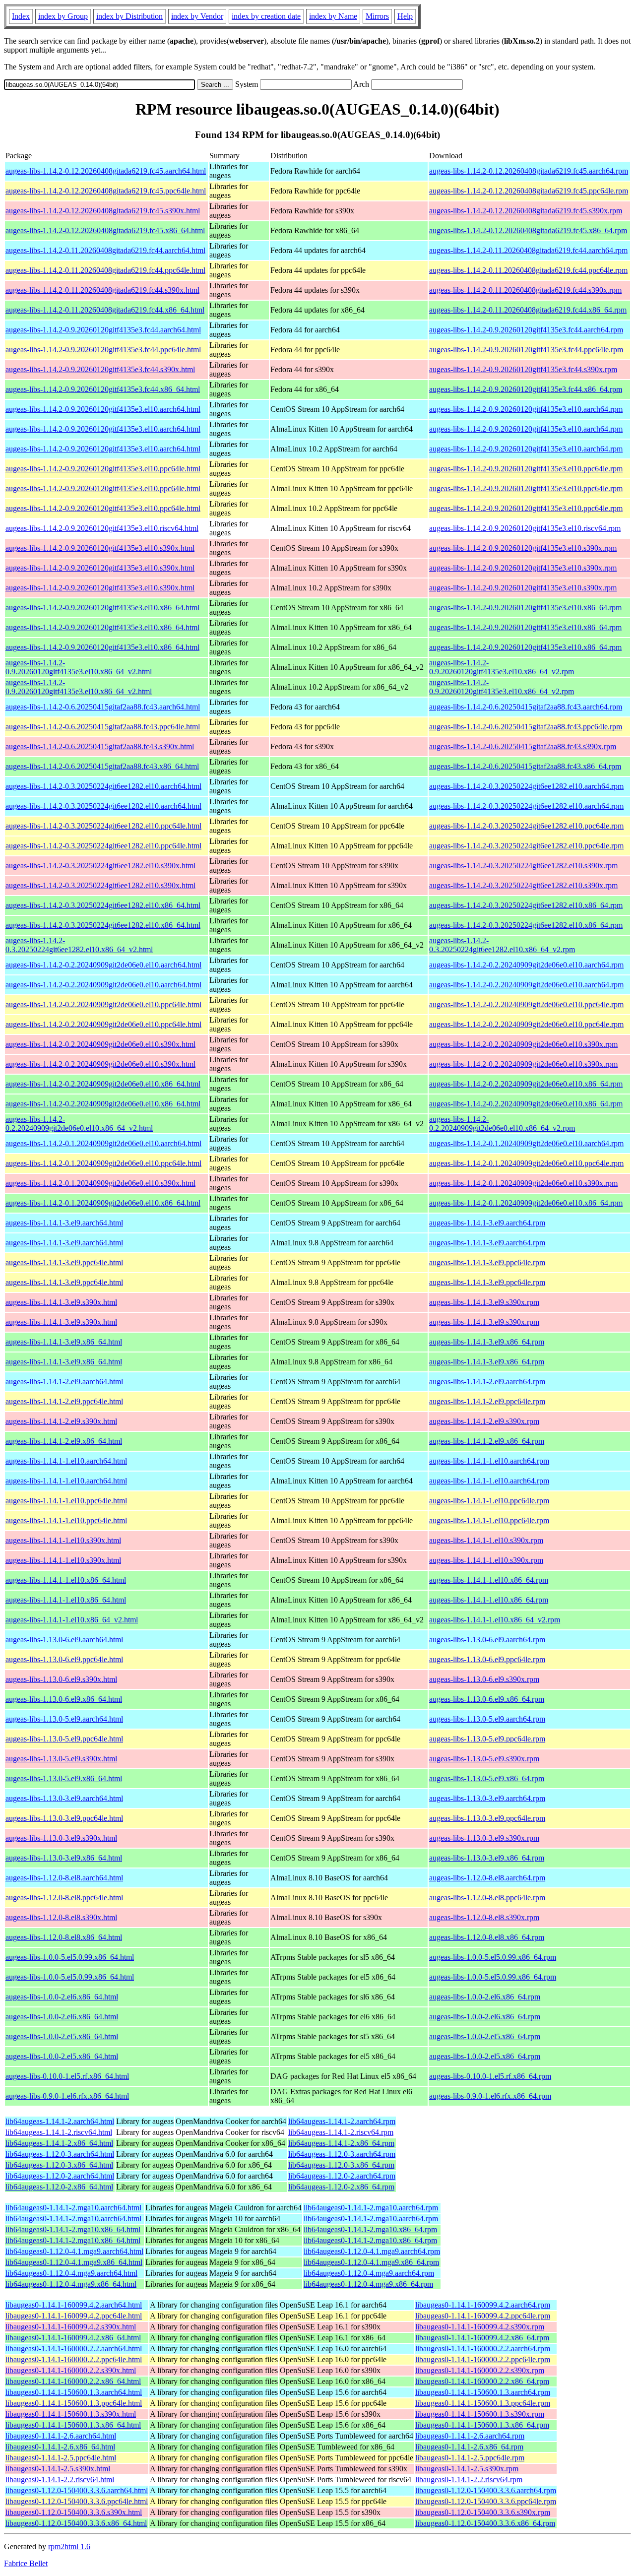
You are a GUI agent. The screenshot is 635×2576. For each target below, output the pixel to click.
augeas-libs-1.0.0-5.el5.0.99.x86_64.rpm (493, 1957)
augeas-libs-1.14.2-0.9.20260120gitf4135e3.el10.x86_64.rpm (525, 608)
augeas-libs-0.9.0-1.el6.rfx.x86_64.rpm (490, 2096)
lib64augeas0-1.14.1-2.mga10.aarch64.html (73, 2208)
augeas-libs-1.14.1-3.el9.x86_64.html (64, 1342)
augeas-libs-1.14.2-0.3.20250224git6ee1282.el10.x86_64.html (103, 905)
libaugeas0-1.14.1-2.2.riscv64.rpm (469, 2479)
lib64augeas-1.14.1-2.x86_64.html (59, 2143)
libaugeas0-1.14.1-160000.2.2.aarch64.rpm (483, 2349)
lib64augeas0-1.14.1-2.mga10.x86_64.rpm (370, 2229)
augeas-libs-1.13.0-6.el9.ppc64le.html (64, 1659)
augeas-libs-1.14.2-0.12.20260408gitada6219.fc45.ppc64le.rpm (529, 191)
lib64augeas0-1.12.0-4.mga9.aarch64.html (71, 2273)
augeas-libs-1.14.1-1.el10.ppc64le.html (66, 1501)
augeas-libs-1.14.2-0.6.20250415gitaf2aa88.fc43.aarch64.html (103, 707)
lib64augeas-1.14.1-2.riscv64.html (59, 2132)
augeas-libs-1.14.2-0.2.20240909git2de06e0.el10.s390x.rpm (523, 1044)
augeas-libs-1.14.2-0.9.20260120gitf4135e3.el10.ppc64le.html (103, 469)
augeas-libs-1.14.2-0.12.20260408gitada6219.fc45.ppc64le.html (106, 191)
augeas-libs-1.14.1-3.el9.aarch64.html (64, 1223)
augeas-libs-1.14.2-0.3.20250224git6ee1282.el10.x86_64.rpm (526, 905)
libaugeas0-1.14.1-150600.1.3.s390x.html (71, 2414)
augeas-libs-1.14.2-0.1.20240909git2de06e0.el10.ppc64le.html (103, 1163)
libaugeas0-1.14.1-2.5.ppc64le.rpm (470, 2458)
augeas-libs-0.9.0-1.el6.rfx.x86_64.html (67, 2096)
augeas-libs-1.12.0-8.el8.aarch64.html (64, 1878)
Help (405, 16)
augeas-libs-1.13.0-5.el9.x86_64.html (64, 1778)
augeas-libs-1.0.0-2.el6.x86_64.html (62, 1997)
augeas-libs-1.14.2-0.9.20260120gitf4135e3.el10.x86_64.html (102, 608)
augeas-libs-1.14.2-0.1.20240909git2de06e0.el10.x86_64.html (103, 1203)
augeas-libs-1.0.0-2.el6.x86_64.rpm (485, 1997)
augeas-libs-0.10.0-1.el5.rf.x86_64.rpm (490, 2076)
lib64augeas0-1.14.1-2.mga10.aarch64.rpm (371, 2208)
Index (21, 16)
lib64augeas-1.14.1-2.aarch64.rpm (342, 2121)
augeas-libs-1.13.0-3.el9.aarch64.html (64, 1798)
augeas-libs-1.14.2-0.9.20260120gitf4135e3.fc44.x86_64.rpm (526, 389)
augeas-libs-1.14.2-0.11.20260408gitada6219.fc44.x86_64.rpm (528, 310)
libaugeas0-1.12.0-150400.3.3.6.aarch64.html (77, 2490)
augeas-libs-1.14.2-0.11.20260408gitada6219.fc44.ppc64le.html (105, 270)
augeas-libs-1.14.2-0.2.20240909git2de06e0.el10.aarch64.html (103, 965)
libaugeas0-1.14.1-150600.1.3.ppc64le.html (74, 2403)
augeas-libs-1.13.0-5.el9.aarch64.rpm (487, 1719)
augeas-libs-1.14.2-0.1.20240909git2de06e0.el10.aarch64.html (103, 1143)
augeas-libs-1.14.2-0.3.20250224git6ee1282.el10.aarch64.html (103, 786)
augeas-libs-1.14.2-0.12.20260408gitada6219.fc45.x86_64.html (105, 230)
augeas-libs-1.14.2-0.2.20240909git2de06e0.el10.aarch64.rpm (526, 965)
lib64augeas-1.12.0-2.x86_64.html (59, 2187)
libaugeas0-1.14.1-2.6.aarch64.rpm (470, 2436)
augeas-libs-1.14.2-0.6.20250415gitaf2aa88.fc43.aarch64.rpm (526, 707)
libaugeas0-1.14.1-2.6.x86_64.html (60, 2447)
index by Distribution (129, 16)
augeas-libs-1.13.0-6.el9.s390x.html (61, 1679)
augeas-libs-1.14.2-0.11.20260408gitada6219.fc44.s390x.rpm (525, 290)
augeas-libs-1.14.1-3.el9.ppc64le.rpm (487, 1262)
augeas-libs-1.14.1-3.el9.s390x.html (61, 1302)
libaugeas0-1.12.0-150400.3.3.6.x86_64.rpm (485, 2523)
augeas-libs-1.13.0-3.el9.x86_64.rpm (487, 1858)
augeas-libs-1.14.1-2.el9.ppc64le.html (64, 1401)
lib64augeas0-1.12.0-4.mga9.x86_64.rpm (368, 2284)
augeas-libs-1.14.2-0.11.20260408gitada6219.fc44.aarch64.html (105, 250)
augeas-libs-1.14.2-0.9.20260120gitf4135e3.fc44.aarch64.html (103, 330)
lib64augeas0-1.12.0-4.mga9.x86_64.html (71, 2284)
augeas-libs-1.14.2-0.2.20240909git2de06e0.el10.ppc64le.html (103, 1004)
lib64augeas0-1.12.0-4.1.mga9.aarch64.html (74, 2251)
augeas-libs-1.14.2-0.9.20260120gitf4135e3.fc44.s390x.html (100, 369)
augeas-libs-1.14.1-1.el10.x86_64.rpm (489, 1580)
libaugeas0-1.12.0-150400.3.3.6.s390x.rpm (483, 2512)
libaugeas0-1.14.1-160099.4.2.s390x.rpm (480, 2327)
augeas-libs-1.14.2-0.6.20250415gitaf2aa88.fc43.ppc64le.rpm (526, 727)
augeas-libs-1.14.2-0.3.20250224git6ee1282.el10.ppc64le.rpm (526, 826)
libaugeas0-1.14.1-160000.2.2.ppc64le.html (74, 2359)
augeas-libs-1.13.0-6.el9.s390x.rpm (484, 1679)
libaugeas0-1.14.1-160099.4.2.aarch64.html (74, 2305)
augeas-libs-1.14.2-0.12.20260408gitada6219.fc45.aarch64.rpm (529, 171)
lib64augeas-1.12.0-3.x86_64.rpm (341, 2165)
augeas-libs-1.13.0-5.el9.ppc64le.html (64, 1739)
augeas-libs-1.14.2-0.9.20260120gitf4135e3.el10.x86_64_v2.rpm (502, 667)
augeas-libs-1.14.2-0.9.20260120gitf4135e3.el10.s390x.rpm (523, 548)
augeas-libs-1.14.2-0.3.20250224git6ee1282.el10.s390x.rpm (523, 866)
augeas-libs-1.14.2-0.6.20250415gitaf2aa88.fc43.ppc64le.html (103, 727)
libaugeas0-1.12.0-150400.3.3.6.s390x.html (74, 2512)
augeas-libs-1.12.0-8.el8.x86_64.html (64, 1937)
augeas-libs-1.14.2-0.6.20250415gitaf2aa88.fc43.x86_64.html (102, 766)
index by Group (63, 16)
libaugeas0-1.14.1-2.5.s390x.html (58, 2469)
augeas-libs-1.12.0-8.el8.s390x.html (61, 1917)
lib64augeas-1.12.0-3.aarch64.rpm (342, 2154)
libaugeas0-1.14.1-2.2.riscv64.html (60, 2479)
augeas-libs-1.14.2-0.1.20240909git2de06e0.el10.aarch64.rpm (526, 1143)
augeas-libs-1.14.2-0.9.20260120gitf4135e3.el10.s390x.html (100, 548)
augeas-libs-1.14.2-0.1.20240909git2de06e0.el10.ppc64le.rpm (526, 1163)
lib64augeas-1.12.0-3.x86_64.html (59, 2165)
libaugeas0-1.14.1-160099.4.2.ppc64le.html (74, 2316)
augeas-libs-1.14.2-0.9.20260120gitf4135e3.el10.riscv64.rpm (525, 528)
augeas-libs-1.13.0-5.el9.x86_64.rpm (487, 1778)
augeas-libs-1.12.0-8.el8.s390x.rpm (484, 1917)
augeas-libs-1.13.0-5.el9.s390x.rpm (484, 1759)
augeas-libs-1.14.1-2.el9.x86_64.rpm (487, 1441)
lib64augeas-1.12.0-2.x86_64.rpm (341, 2187)
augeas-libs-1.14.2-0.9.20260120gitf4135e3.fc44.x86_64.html (103, 389)
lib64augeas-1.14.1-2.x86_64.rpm (341, 2143)
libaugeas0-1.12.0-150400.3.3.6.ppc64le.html (77, 2501)
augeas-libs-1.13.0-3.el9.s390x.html (61, 1838)
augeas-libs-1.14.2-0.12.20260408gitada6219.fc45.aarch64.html (106, 171)
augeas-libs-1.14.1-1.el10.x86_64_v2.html (72, 1620)
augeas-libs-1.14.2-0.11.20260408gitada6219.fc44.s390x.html (102, 290)
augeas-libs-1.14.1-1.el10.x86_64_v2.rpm (495, 1620)
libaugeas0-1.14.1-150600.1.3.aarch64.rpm (483, 2392)
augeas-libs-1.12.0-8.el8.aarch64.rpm (487, 1878)
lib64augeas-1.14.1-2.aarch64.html (60, 2121)
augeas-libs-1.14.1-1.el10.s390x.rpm (486, 1540)
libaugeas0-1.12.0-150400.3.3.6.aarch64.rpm (486, 2490)
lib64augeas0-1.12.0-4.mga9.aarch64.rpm (369, 2273)
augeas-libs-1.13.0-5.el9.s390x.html (61, 1759)
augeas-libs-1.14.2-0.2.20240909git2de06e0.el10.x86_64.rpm (526, 1084)
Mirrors (377, 16)
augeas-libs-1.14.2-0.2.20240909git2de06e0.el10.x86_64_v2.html (79, 1124)
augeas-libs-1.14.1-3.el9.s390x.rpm (484, 1302)
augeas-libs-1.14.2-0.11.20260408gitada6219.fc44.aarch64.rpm (528, 250)
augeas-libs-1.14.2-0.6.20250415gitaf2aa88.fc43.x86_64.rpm (525, 766)
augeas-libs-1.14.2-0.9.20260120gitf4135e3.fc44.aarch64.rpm (526, 330)
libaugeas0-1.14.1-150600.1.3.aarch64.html (74, 2392)
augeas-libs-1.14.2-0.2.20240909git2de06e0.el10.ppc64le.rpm (526, 1004)
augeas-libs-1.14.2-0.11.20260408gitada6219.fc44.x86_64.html (105, 310)
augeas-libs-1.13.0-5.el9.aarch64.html (64, 1719)
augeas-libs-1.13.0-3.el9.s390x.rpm (484, 1838)
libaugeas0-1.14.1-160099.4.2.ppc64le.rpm (483, 2316)
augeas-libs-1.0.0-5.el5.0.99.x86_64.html (70, 1957)
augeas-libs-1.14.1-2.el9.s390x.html (61, 1421)
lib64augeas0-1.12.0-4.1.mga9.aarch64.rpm (372, 2251)
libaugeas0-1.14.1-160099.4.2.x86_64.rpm (482, 2338)
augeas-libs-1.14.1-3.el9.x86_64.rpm (487, 1342)
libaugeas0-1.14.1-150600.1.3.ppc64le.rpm (483, 2403)
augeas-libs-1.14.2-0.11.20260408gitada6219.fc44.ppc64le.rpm (528, 270)
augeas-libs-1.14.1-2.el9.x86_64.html (64, 1441)
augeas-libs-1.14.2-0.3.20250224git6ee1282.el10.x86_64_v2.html (79, 945)
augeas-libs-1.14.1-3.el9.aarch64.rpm (487, 1223)
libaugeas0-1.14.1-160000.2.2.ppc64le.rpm (483, 2359)
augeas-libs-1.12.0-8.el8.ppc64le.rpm (487, 1898)
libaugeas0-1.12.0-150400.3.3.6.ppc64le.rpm (486, 2501)
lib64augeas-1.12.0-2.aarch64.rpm (342, 2176)
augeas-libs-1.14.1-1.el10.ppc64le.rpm (489, 1501)
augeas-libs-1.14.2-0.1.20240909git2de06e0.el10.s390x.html (100, 1183)
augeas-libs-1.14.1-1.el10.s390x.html (63, 1540)
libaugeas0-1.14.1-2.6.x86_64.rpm (469, 2447)
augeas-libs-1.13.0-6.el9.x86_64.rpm (487, 1699)
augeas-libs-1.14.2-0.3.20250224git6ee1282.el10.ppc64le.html (103, 826)
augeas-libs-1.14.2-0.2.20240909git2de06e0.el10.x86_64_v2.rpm (502, 1124)
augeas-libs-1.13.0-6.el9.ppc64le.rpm (487, 1659)
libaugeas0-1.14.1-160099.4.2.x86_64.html (73, 2338)
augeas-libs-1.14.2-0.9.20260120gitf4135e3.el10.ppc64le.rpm (526, 469)
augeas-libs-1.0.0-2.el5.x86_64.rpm (485, 2036)
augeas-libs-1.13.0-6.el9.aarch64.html (64, 1640)
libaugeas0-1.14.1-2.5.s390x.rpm (467, 2469)
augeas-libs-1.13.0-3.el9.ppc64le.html (64, 1818)
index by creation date (266, 16)
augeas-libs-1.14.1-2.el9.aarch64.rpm (487, 1382)
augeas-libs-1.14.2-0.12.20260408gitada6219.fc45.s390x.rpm (526, 211)
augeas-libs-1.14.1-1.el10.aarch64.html (66, 1461)
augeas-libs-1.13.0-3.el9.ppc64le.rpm (487, 1818)
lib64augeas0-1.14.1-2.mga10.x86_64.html (73, 2229)
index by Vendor (197, 16)
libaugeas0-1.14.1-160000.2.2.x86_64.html (73, 2381)
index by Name (333, 16)
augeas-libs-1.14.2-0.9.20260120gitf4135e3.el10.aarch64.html (103, 409)
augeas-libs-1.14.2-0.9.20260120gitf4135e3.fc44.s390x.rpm (523, 369)
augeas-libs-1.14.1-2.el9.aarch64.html (64, 1382)
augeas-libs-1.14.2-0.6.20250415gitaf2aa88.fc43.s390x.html (100, 746)
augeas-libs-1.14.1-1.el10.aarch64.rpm (489, 1461)
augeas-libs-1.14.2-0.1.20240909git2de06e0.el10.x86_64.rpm (526, 1203)
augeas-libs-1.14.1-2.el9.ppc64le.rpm (487, 1401)
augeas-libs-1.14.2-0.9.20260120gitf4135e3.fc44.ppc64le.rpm (526, 350)
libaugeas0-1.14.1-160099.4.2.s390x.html (71, 2327)
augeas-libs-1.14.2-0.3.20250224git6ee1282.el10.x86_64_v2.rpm (502, 945)
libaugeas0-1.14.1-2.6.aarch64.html (61, 2436)
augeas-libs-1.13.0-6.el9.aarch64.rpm (487, 1640)
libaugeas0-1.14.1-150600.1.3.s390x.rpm (480, 2414)
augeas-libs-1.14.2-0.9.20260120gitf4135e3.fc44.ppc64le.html (103, 350)
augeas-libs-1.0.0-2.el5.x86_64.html (62, 2036)
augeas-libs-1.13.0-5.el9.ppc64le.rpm (487, 1739)
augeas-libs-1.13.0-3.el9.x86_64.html (64, 1858)
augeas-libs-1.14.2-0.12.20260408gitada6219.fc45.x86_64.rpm (528, 230)
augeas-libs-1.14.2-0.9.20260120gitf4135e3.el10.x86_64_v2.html (79, 667)
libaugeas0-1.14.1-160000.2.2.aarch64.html (74, 2349)
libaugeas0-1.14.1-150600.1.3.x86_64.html (73, 2425)
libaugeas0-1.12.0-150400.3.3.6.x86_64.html (76, 2523)
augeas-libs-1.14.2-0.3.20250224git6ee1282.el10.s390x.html (100, 866)
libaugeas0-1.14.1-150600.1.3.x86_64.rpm (482, 2425)
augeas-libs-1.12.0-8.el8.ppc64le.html (64, 1898)
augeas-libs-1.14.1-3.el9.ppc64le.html (64, 1262)
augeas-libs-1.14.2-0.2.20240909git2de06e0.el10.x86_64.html (103, 1084)
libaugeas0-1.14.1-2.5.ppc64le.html (61, 2458)
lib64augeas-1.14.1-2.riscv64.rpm (341, 2132)
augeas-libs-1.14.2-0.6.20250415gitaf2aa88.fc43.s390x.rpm (523, 746)
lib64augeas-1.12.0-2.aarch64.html (60, 2176)
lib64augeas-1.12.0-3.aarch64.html (60, 2154)
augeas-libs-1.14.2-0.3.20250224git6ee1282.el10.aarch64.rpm (526, 786)
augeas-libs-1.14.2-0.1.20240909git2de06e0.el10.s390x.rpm (523, 1183)
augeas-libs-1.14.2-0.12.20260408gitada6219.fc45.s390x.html (103, 211)
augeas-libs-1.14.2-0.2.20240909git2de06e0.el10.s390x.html (100, 1044)
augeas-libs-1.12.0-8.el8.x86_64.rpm (487, 1937)
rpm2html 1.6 (69, 2546)
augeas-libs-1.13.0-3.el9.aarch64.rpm (487, 1798)
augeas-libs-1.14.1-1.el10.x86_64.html (66, 1580)
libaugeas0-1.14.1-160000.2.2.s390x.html (71, 2370)
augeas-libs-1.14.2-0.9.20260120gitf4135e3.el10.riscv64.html (102, 528)
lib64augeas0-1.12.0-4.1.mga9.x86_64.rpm (371, 2262)
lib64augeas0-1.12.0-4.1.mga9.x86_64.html (74, 2262)
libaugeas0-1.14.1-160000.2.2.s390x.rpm (480, 2370)
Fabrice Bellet (26, 2563)
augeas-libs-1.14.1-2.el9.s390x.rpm (484, 1421)
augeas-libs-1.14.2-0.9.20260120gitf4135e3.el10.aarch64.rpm (526, 409)
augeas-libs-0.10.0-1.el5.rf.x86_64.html (67, 2076)
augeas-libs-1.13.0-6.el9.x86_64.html (64, 1699)
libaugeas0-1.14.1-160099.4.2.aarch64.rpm (483, 2305)
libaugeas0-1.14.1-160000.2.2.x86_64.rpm (482, 2381)
